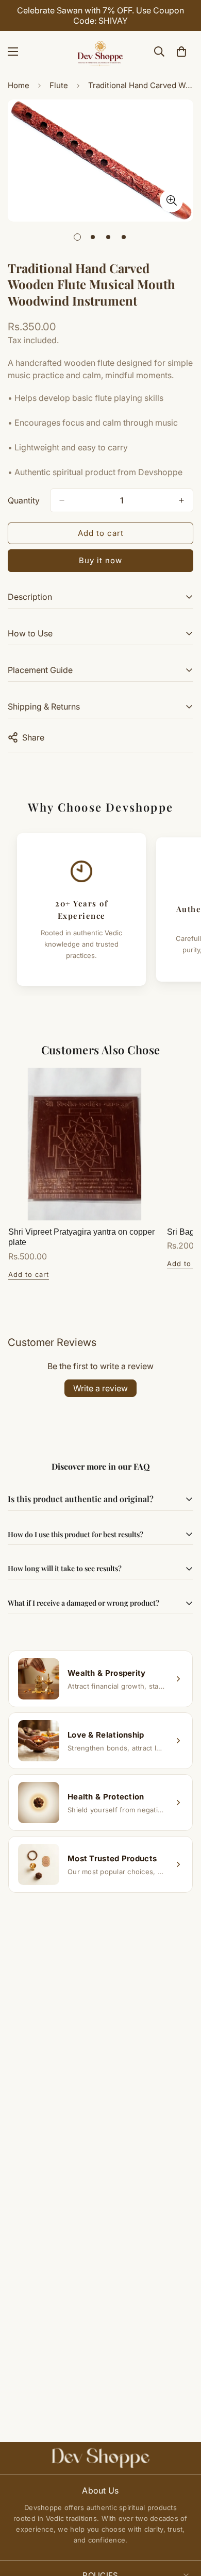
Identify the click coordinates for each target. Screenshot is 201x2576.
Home (19, 85)
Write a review (100, 1388)
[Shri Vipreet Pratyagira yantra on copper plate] (85, 1144)
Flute (59, 85)
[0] (181, 52)
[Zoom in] (171, 201)
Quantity (24, 500)
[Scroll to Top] (182, 2521)
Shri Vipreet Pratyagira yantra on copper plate (81, 1237)
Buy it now (100, 560)
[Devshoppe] (100, 52)
